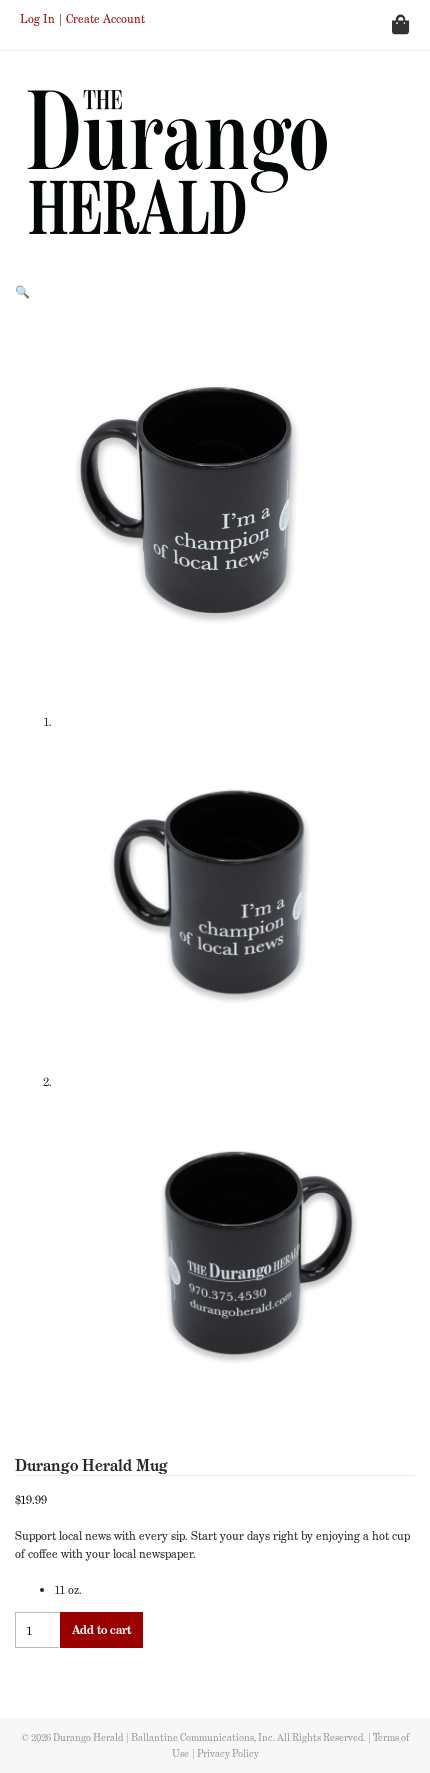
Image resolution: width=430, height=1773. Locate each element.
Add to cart (101, 1629)
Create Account (105, 18)
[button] (22, 291)
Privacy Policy (228, 1753)
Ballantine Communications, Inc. (204, 1737)
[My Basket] (320, 25)
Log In (37, 18)
